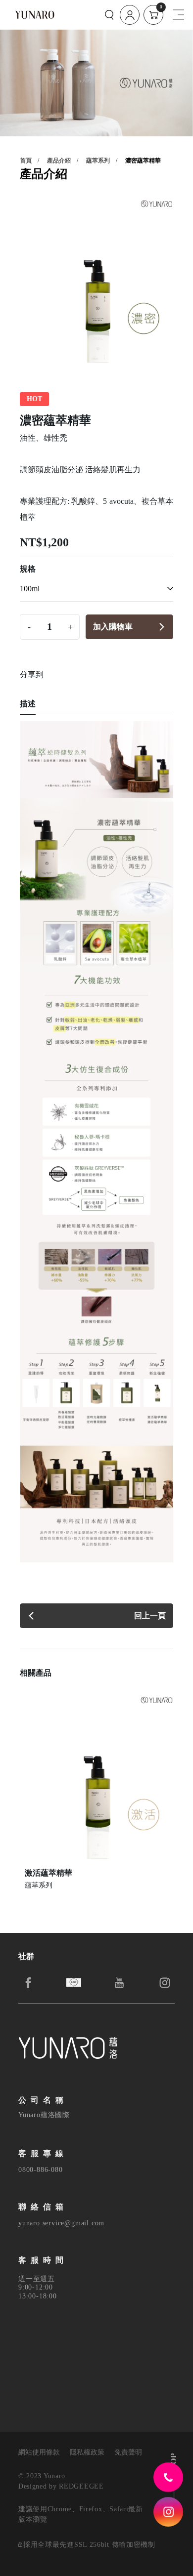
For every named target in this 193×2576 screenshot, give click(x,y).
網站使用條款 (39, 2453)
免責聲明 (128, 2453)
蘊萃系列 (98, 161)
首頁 (26, 161)
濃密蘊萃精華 (143, 161)
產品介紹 (59, 161)
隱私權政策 (87, 2453)
